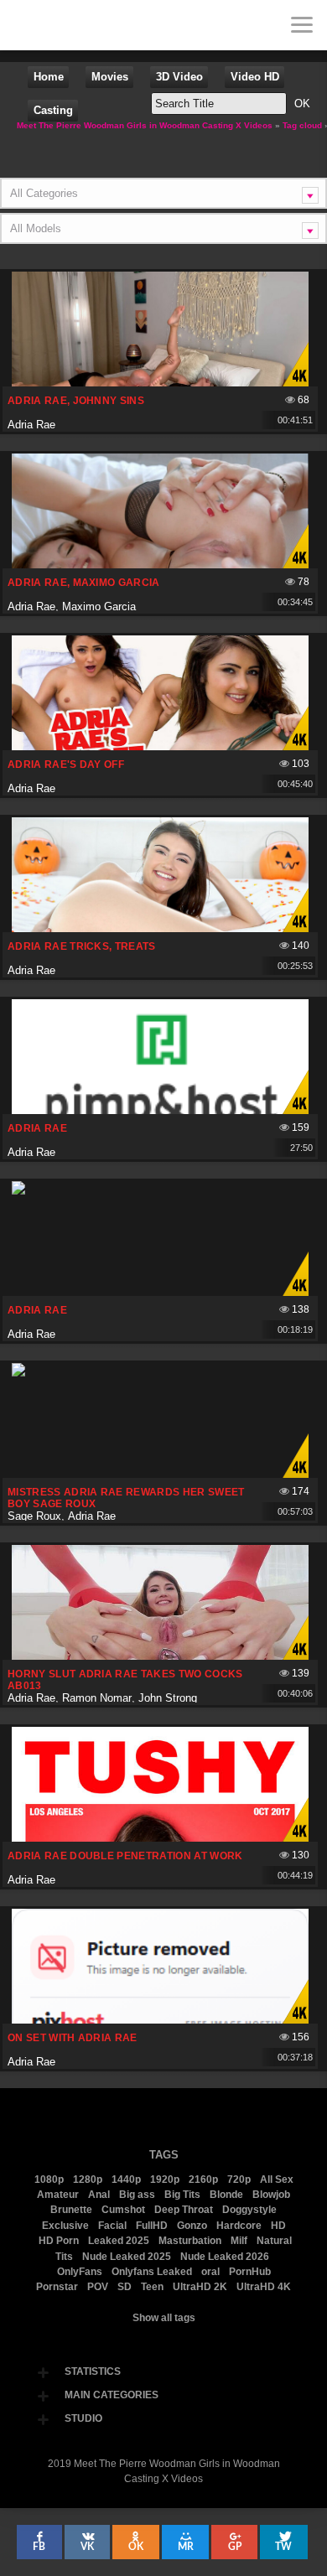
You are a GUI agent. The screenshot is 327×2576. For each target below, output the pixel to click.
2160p (203, 2179)
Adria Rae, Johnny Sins (76, 401)
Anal (99, 2195)
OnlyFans (80, 2272)
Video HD (255, 77)
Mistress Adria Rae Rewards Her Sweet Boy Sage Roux (126, 1498)
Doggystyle (249, 2210)
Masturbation (190, 2241)
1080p (49, 2179)
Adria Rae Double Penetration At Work (125, 1856)
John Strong (168, 1698)
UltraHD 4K (264, 2287)
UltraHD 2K (200, 2287)
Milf (239, 2241)
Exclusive (65, 2226)
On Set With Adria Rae (73, 2038)
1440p (126, 2179)
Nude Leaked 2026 (225, 2257)
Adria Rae (31, 425)
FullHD (152, 2226)
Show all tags (164, 2318)
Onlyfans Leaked (152, 2272)
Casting (53, 110)
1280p (88, 2179)
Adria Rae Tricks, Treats (82, 946)
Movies (110, 77)
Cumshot (123, 2210)
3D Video (179, 77)
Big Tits (182, 2195)
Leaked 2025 (119, 2241)
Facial (112, 2226)
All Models (36, 228)
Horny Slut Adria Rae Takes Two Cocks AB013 (125, 1680)
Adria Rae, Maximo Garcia (84, 583)
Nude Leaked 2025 (127, 2257)
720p (239, 2179)
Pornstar (57, 2287)
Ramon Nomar (97, 1698)
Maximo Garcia (99, 606)
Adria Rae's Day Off (66, 765)
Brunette (71, 2210)
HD (278, 2226)
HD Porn (59, 2241)
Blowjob (271, 2195)
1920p (165, 2179)
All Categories (44, 193)
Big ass (137, 2195)
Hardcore (239, 2226)
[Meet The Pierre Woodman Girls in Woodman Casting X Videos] (25, 25)
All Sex (277, 2179)
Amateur (58, 2195)
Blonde (226, 2195)
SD (125, 2287)
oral (210, 2272)
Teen (152, 2287)
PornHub (250, 2272)
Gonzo (192, 2226)
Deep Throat (184, 2210)
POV (98, 2287)
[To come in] (75, 25)
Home (49, 77)
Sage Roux (34, 1516)
